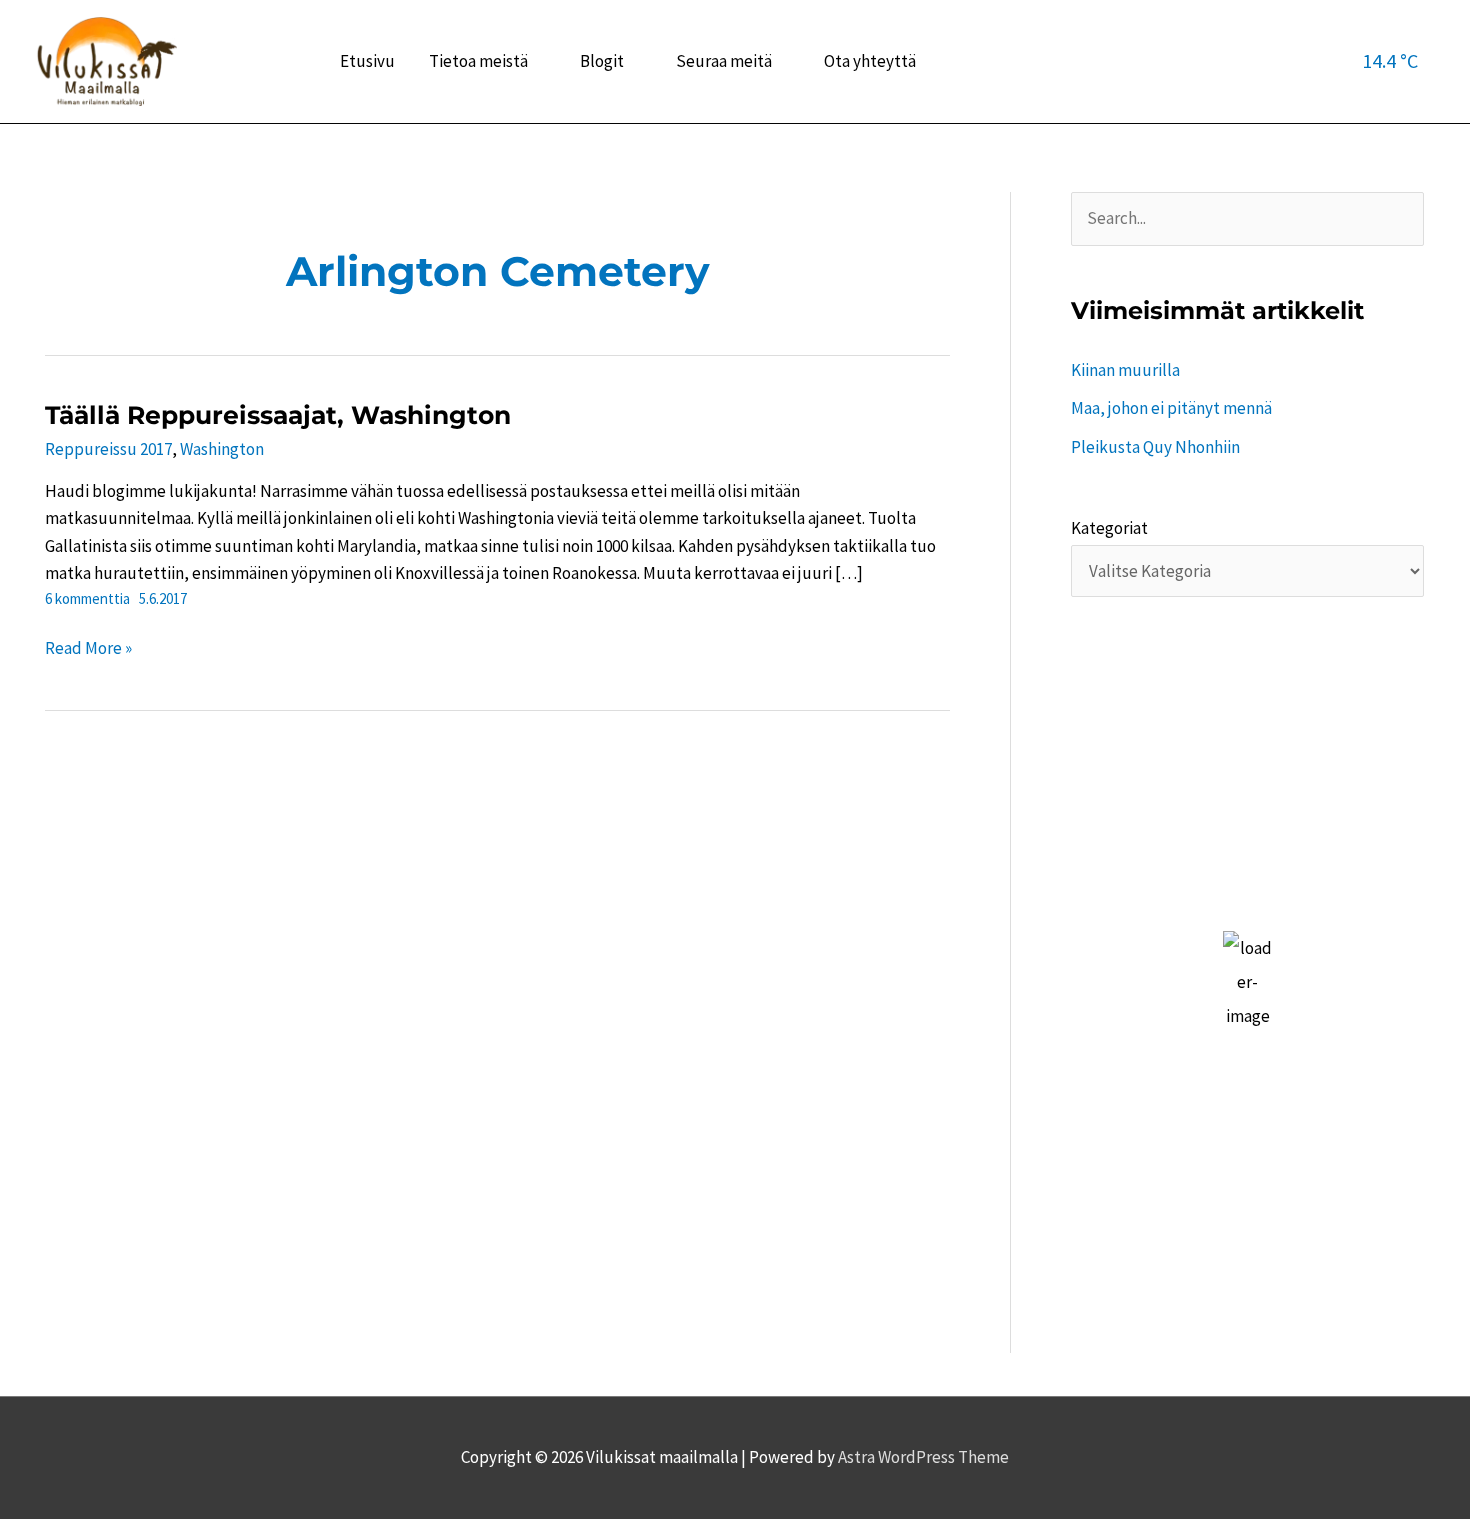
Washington (222, 449)
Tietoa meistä (478, 61)
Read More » (88, 649)
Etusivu (367, 61)
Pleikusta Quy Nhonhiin (1155, 447)
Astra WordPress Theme (923, 1457)
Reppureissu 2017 (108, 449)
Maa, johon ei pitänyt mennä (1171, 408)
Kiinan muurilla (1125, 370)
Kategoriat (1109, 528)
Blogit (602, 61)
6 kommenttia (87, 598)
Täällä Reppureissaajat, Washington (278, 415)
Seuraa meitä (724, 61)
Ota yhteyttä (870, 61)
